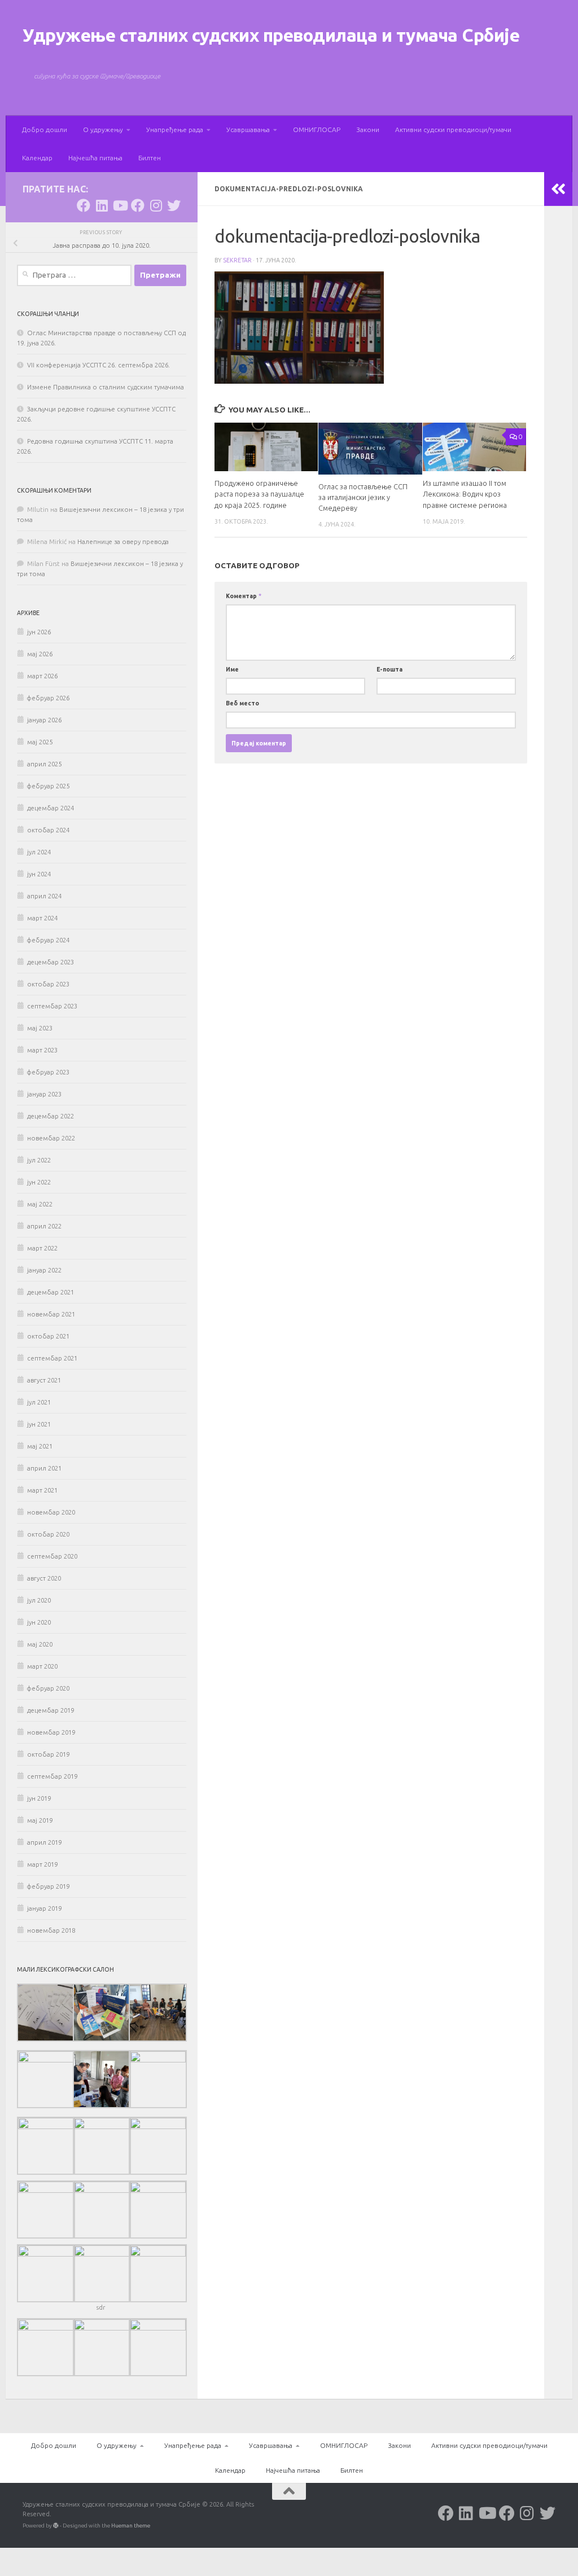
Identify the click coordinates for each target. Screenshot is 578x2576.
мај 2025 (40, 742)
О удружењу (103, 130)
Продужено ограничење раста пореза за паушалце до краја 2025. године (259, 494)
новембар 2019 (51, 1732)
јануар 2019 (44, 1908)
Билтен (150, 158)
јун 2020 (39, 1622)
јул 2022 (39, 1160)
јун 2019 (39, 1798)
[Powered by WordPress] (56, 2526)
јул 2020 (39, 1600)
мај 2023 (40, 1028)
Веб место (242, 703)
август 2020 (44, 1578)
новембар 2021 (51, 1314)
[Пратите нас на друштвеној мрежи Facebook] (84, 205)
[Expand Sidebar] (558, 189)
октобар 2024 (48, 830)
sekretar (237, 260)
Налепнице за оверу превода (123, 542)
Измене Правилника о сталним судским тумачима (106, 387)
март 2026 (42, 676)
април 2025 (44, 764)
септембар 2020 (52, 1556)
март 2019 (42, 1864)
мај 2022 (40, 1204)
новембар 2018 (51, 1930)
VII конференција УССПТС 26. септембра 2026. (98, 365)
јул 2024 (39, 852)
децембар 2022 (51, 1116)
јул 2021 (39, 1402)
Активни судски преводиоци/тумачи (453, 130)
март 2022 (42, 1248)
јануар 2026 (44, 720)
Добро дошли (45, 130)
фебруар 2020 (48, 1688)
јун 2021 (39, 1424)
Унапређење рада (175, 130)
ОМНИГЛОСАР (317, 130)
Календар (37, 158)
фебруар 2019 (48, 1886)
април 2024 (44, 896)
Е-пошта (389, 669)
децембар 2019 (51, 1710)
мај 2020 (40, 1644)
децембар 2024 (51, 808)
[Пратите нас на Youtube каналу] (120, 205)
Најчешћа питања (95, 158)
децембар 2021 (51, 1292)
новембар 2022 (51, 1138)
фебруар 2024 (48, 940)
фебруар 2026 (48, 698)
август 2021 (44, 1380)
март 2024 (42, 918)
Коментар (244, 596)
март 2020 (42, 1666)
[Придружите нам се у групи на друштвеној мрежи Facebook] (138, 205)
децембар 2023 (51, 962)
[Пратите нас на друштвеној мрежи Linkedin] (102, 205)
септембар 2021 (52, 1358)
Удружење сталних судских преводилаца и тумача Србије (271, 35)
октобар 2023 (48, 984)
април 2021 (44, 1468)
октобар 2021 (48, 1336)
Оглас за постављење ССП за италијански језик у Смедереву (363, 497)
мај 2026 (40, 654)
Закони (368, 130)
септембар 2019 (52, 1776)
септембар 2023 (52, 1006)
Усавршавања (248, 130)
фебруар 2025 (48, 786)
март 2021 (42, 1490)
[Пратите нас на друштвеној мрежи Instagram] (156, 205)
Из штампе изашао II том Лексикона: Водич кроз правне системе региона (465, 494)
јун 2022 (39, 1182)
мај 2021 (40, 1446)
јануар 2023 (44, 1094)
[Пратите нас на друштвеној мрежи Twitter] (174, 205)
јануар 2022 (44, 1270)
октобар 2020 (48, 1534)
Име (232, 669)
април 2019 (44, 1842)
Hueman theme (131, 2525)
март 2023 (42, 1050)
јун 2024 (39, 874)
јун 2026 (39, 632)
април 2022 (44, 1226)
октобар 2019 (48, 1754)
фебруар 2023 (48, 1072)
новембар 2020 (51, 1512)
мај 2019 (40, 1820)
